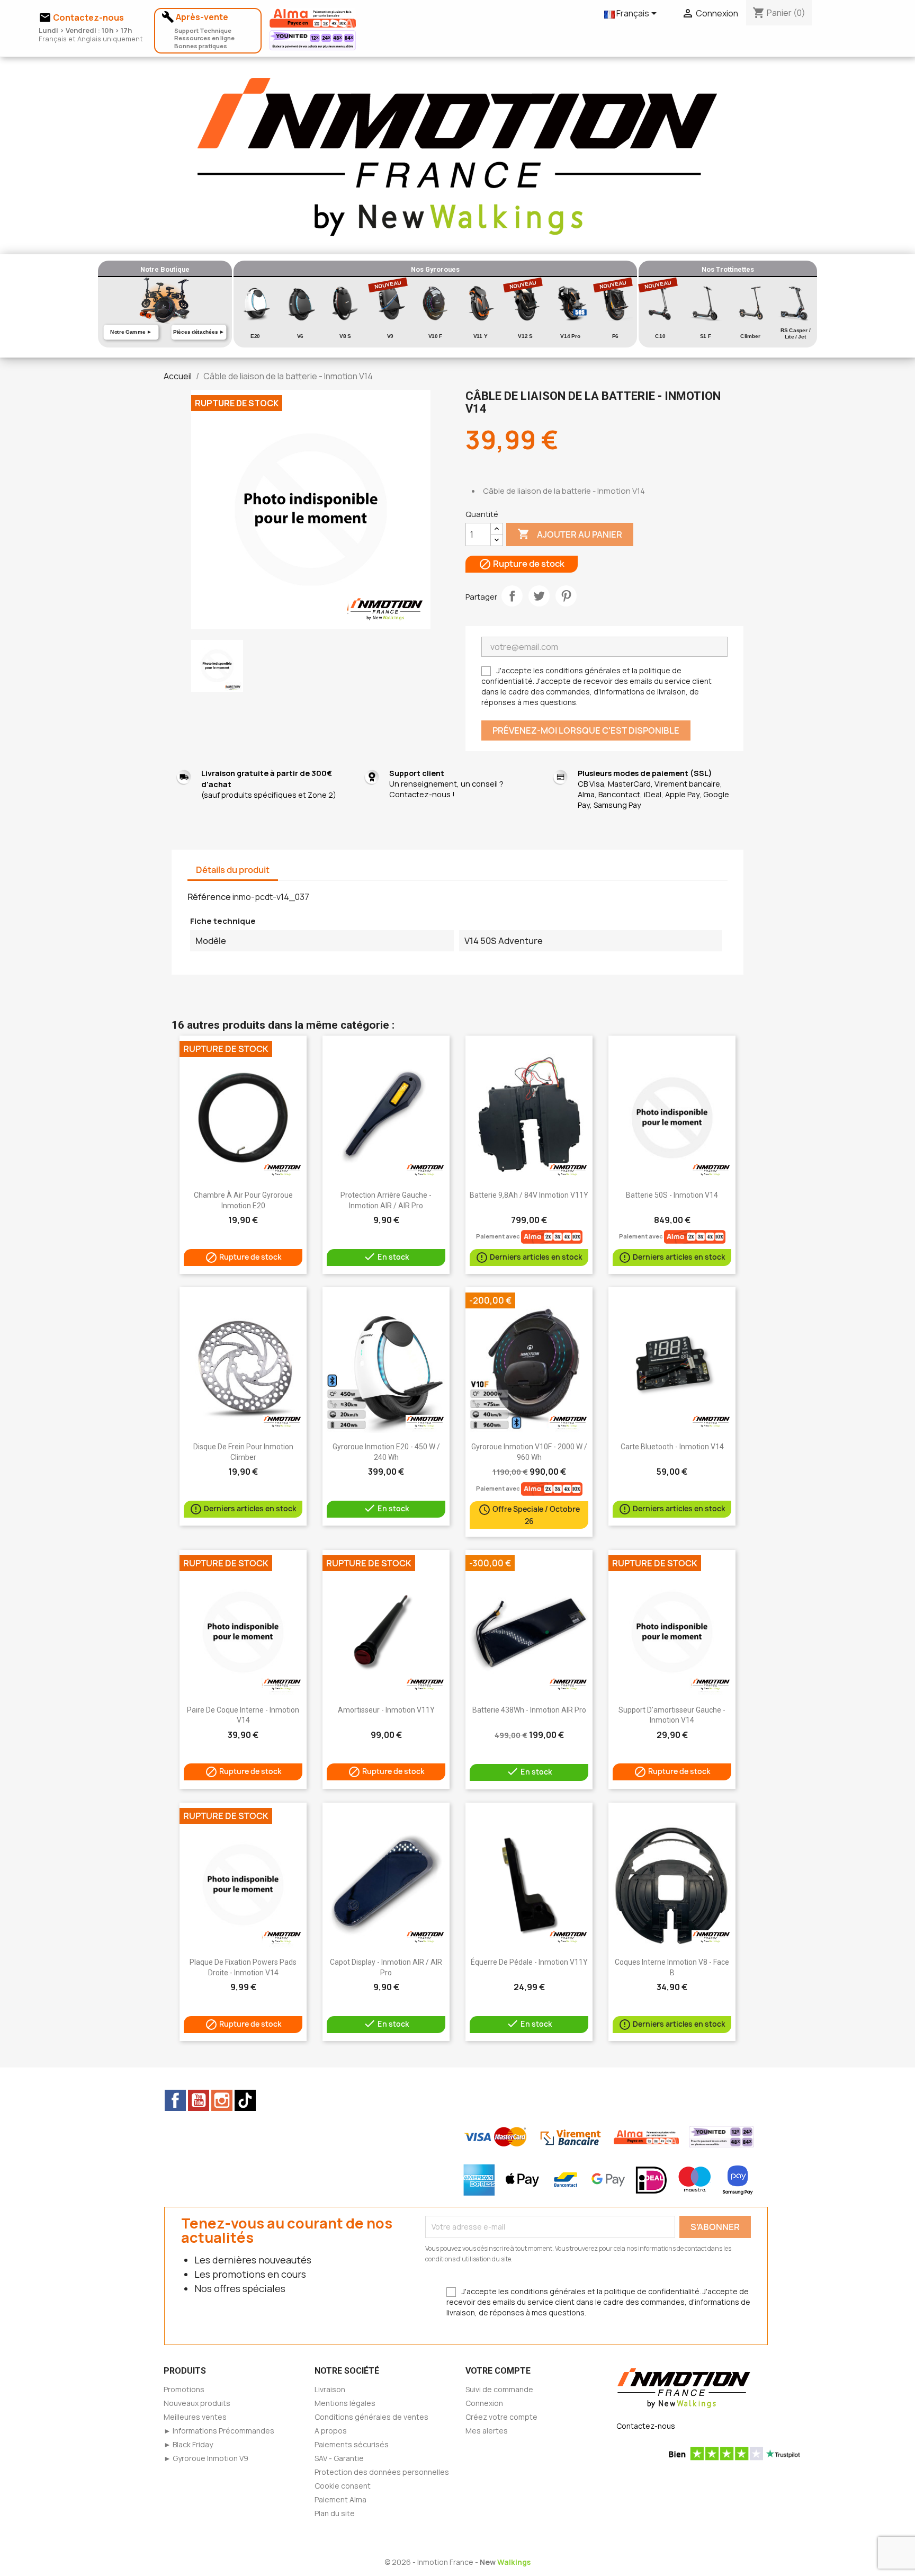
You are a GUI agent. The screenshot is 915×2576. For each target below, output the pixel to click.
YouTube (199, 2100)
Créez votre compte (501, 2417)
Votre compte (498, 2371)
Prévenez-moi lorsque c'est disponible (586, 730)
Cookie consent (343, 2486)
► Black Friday (188, 2444)
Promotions (184, 2389)
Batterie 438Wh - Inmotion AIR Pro (529, 1710)
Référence (209, 897)
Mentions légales (345, 2403)
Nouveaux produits (197, 2403)
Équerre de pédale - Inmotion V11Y (529, 1962)
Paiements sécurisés (352, 2444)
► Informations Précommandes (219, 2431)
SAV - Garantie (339, 2458)
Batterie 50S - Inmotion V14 (672, 1195)
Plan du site (335, 2513)
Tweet (539, 596)
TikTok (245, 2100)
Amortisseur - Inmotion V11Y (386, 1710)
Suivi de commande (499, 2389)
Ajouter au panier (570, 534)
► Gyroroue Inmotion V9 (206, 2458)
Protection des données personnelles (382, 2472)
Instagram (222, 2100)
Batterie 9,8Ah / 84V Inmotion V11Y (529, 1195)
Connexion (484, 2403)
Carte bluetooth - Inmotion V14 (672, 1447)
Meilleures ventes (195, 2417)
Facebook (175, 2100)
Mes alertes (487, 2431)
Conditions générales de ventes (371, 2417)
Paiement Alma (340, 2499)
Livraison (330, 2389)
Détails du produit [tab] (233, 870)
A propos (331, 2431)
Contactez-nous (646, 2426)
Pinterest (566, 596)
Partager (512, 596)
